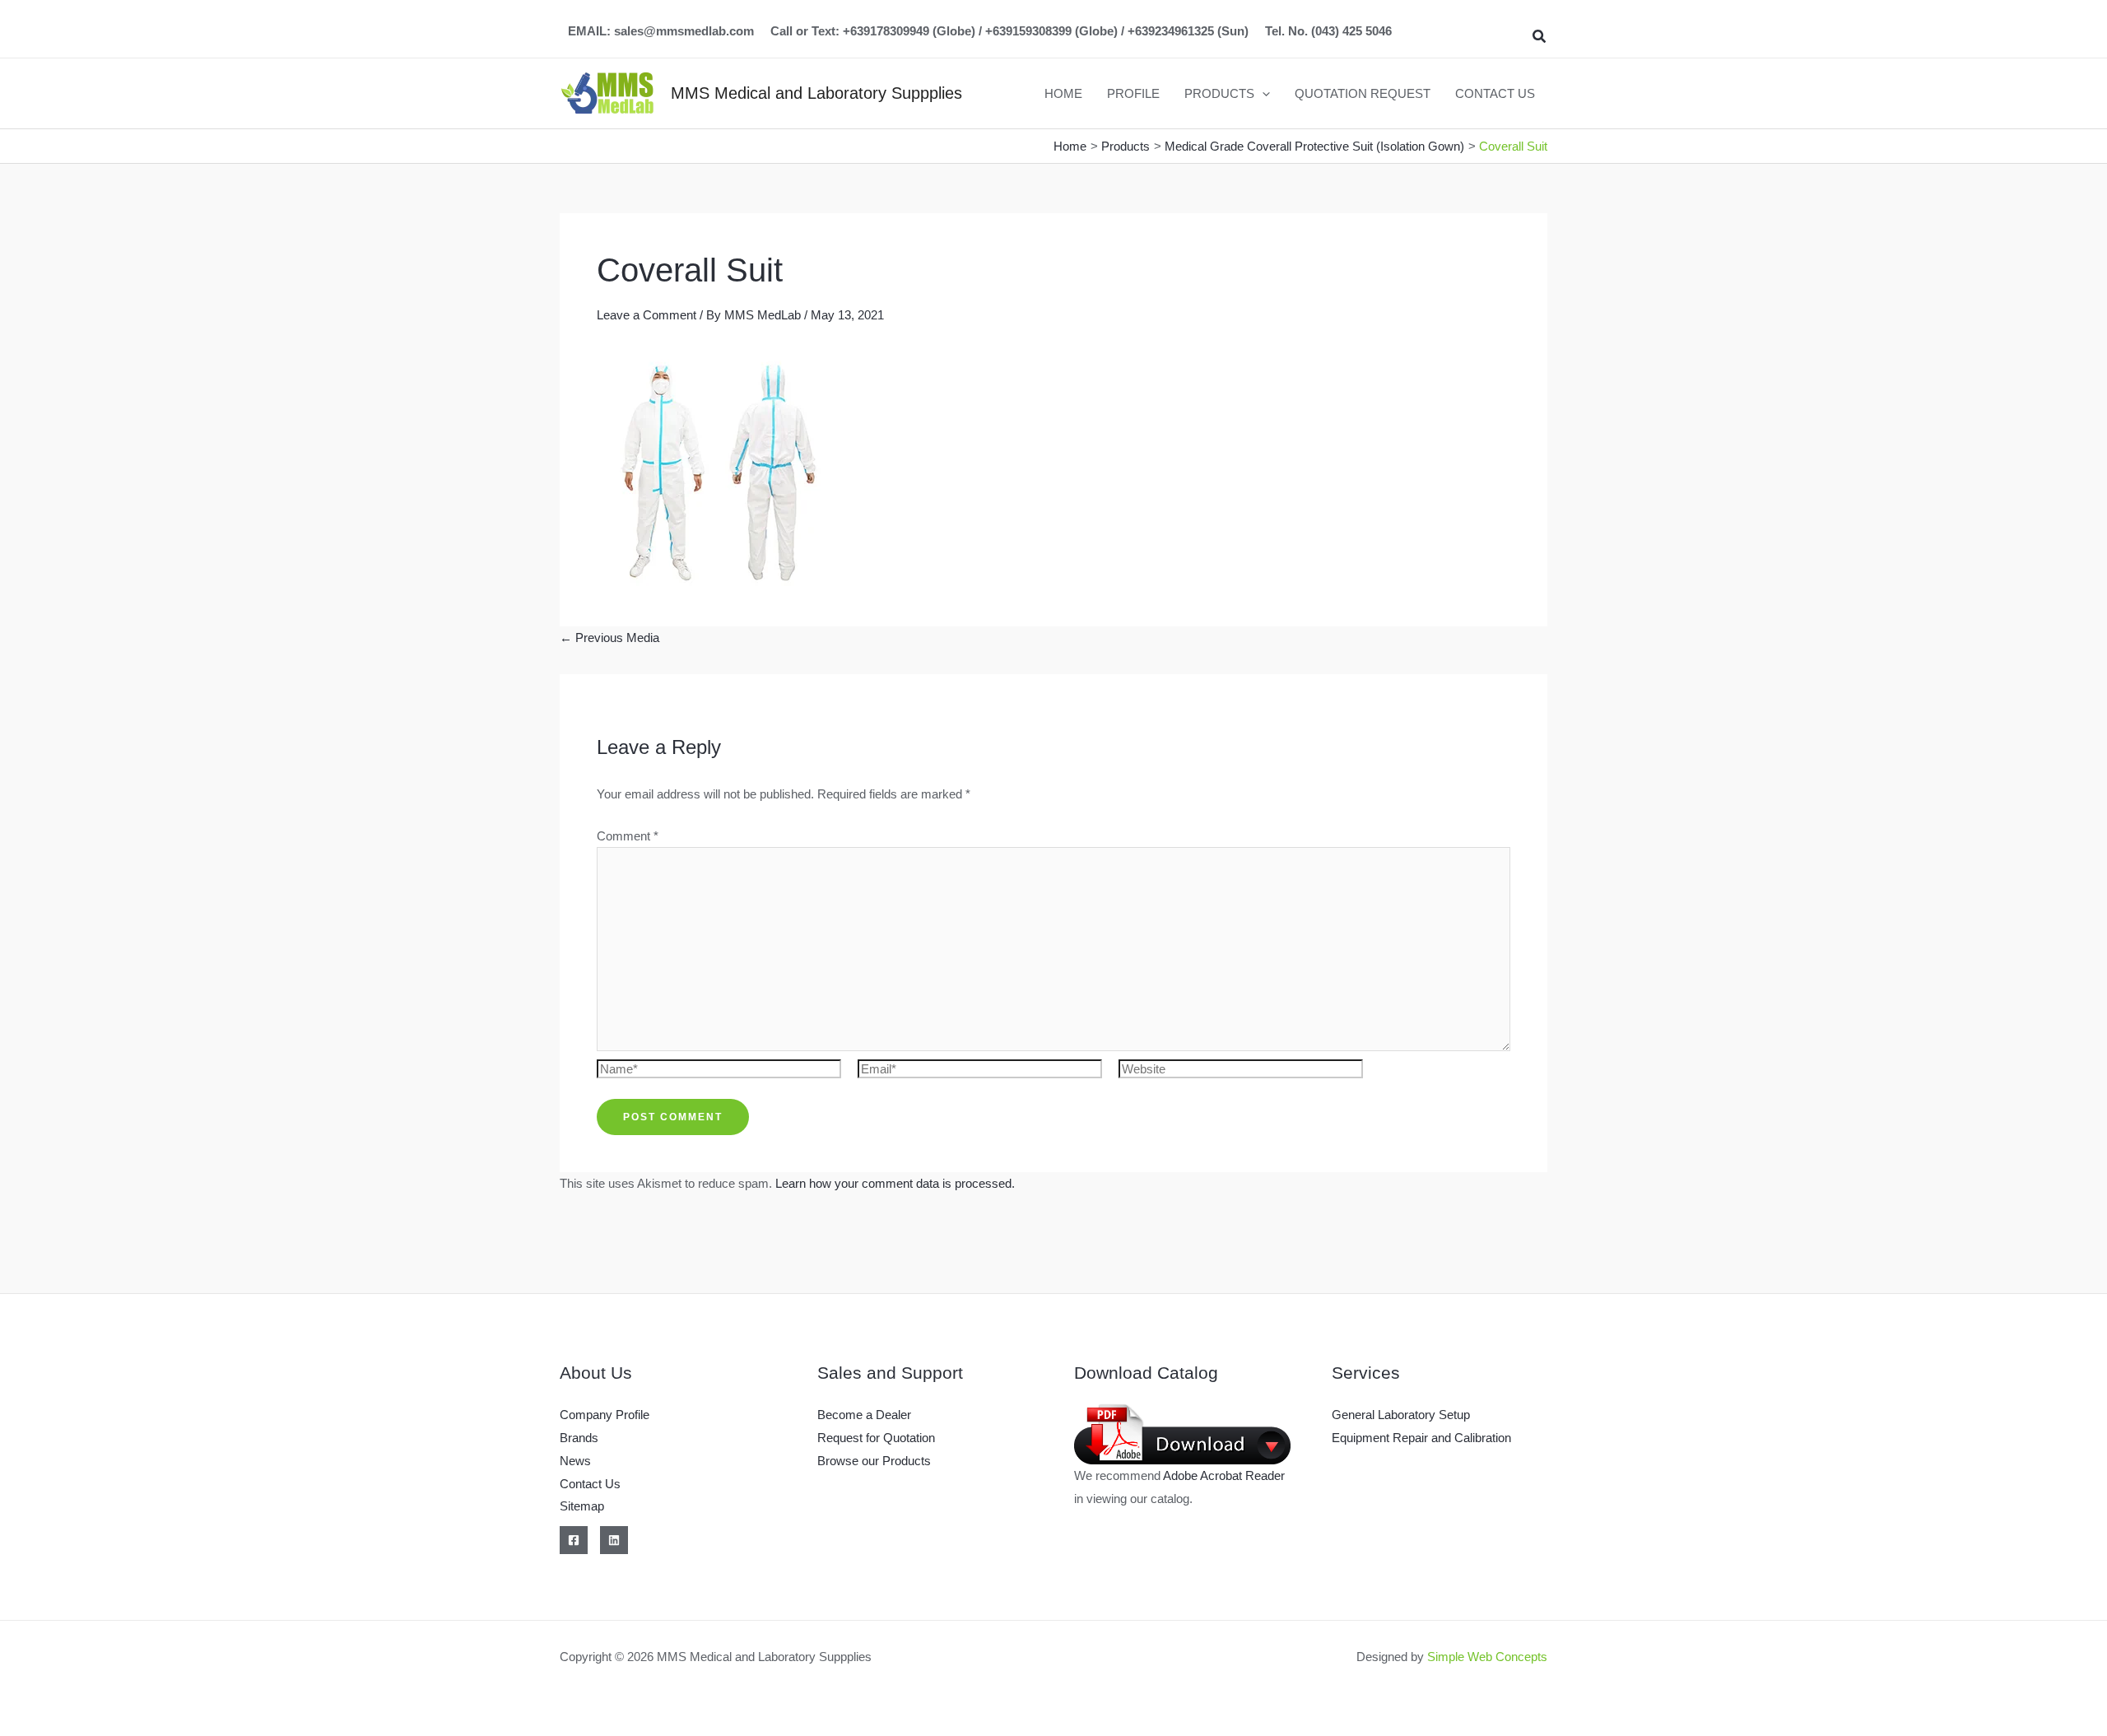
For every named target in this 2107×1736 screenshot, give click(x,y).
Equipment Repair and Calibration (1421, 1438)
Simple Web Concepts (1487, 1657)
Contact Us (590, 1484)
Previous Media (609, 638)
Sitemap (582, 1506)
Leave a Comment (647, 315)
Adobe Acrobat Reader (1224, 1475)
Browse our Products (874, 1461)
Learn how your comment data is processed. (895, 1183)
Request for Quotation (876, 1438)
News (575, 1461)
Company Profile (605, 1415)
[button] (1540, 37)
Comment (628, 836)
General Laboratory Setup (1401, 1415)
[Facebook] (574, 1540)
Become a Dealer (864, 1415)
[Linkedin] (614, 1540)
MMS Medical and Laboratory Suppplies (816, 93)
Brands (579, 1438)
